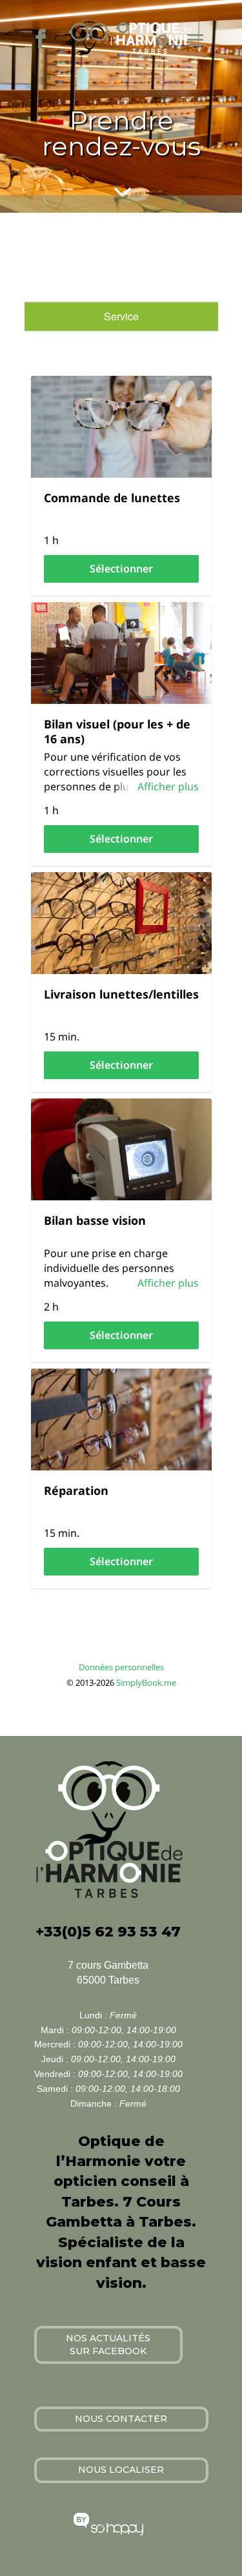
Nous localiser (121, 2470)
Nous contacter (121, 2419)
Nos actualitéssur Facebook (108, 2345)
